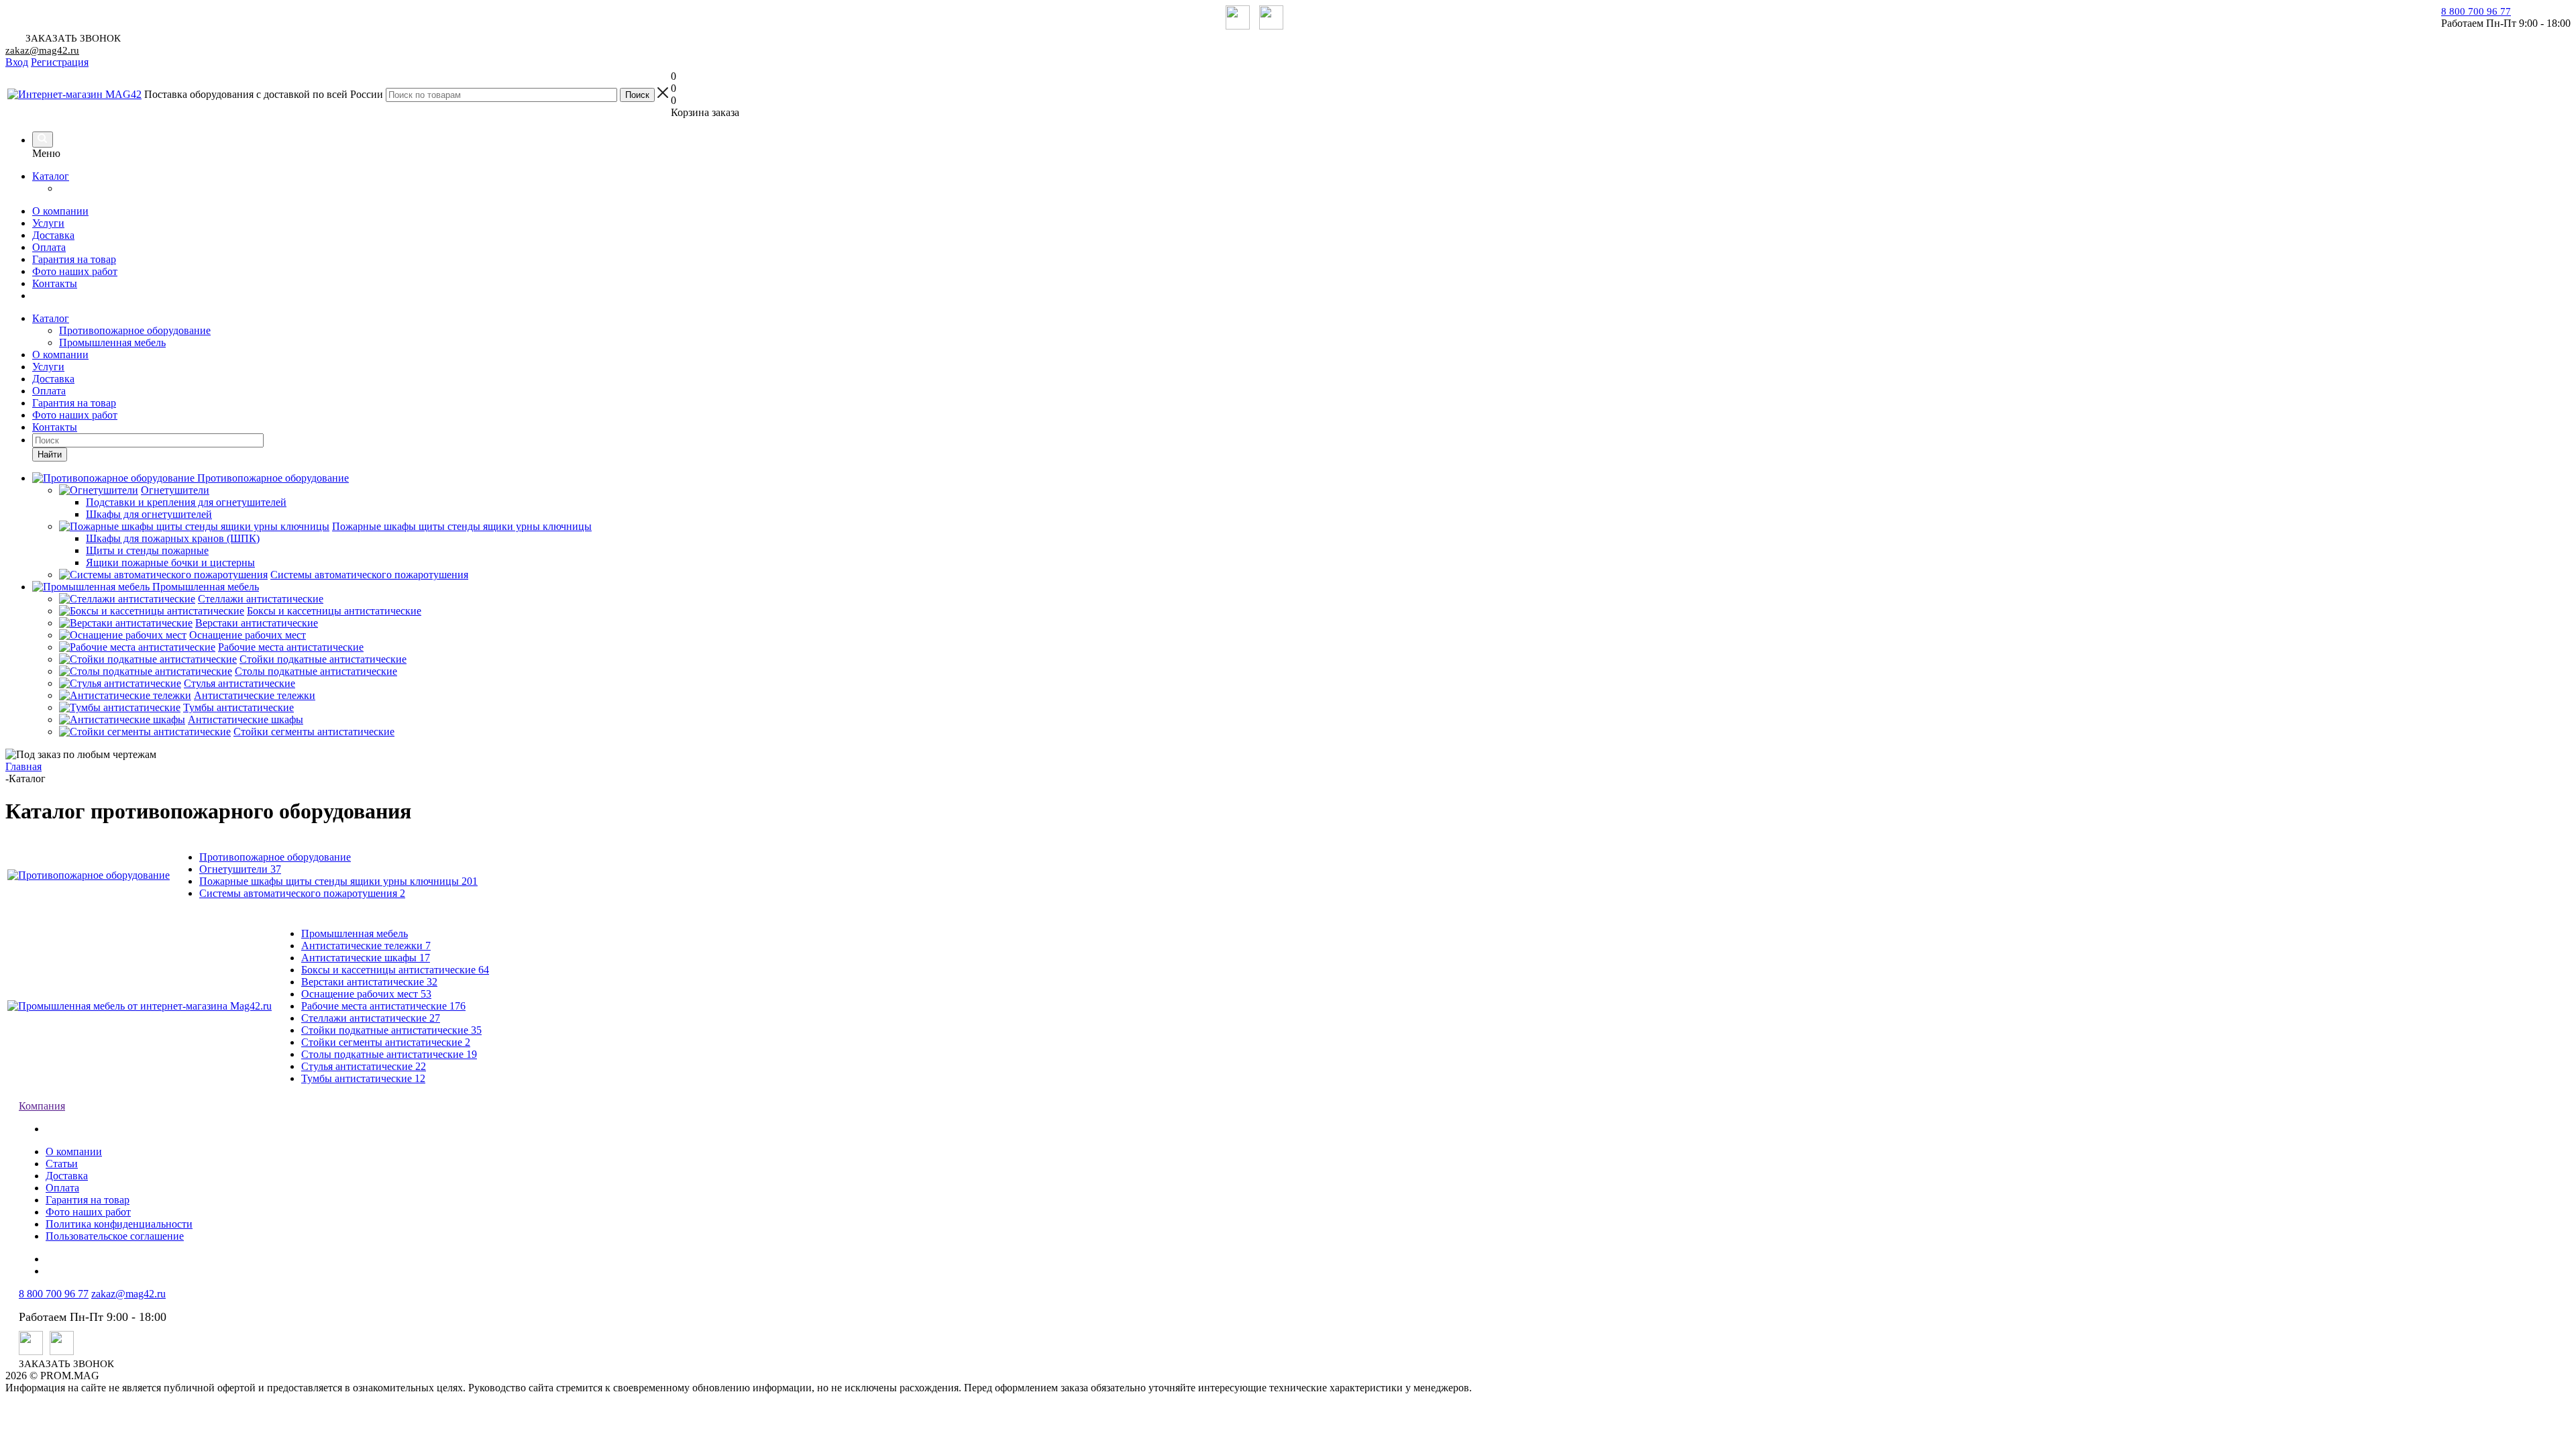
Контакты (55, 283)
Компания (42, 1106)
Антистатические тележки (366, 946)
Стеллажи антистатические (371, 1018)
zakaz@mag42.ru (42, 50)
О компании (60, 211)
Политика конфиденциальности (119, 1224)
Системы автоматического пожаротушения (302, 893)
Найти (50, 454)
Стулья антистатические (364, 1066)
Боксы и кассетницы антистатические (395, 970)
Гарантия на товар (74, 259)
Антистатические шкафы (366, 958)
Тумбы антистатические (363, 1078)
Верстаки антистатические (369, 982)
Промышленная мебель (112, 342)
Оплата (49, 247)
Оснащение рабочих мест (366, 994)
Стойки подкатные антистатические (391, 1030)
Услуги (48, 223)
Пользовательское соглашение (115, 1236)
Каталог (51, 176)
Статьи (62, 1164)
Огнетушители (240, 869)
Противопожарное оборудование (135, 330)
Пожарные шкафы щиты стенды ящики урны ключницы (338, 881)
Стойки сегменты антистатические (386, 1042)
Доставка (53, 235)
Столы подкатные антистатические (389, 1054)
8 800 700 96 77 (2476, 11)
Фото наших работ (75, 271)
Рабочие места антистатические (383, 1006)
